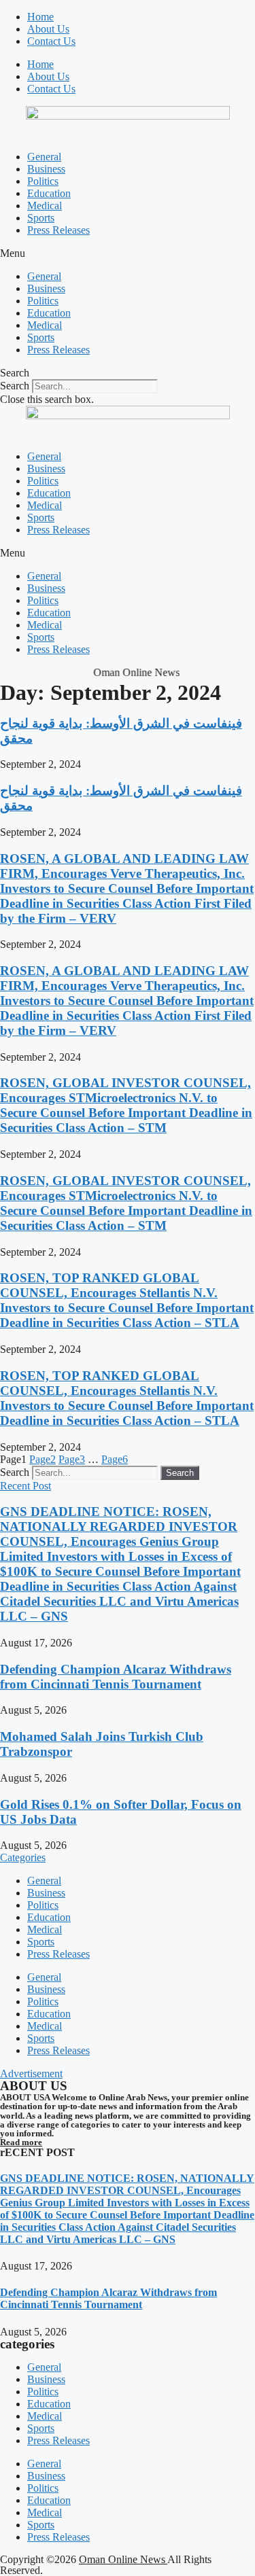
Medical (45, 206)
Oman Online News (123, 2559)
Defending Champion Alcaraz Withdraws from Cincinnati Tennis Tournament (116, 1677)
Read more (21, 2142)
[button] (128, 253)
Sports (41, 218)
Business (46, 169)
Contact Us (51, 41)
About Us (48, 29)
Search (15, 386)
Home (40, 17)
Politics (43, 181)
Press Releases (58, 230)
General (44, 157)
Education (49, 193)
